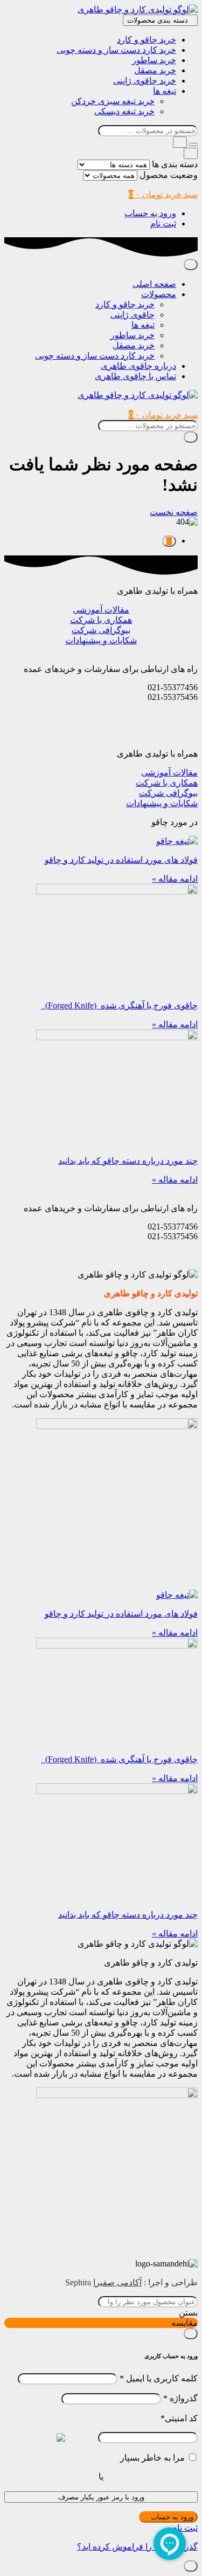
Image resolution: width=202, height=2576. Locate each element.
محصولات (159, 294)
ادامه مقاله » (175, 879)
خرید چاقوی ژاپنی (145, 81)
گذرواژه (180, 2398)
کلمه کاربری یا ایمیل (159, 2378)
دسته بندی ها (175, 164)
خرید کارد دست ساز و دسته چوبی (116, 50)
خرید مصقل (155, 70)
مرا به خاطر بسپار (152, 2458)
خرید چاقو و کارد (147, 40)
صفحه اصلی (154, 284)
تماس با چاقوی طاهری (135, 376)
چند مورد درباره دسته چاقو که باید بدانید (128, 1161)
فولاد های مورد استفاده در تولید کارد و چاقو (121, 860)
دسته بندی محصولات (158, 20)
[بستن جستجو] (191, 153)
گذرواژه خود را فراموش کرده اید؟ (137, 2547)
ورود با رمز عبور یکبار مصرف (101, 2497)
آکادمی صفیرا (117, 2282)
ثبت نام (163, 224)
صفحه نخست (174, 512)
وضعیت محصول (169, 175)
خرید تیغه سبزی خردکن (113, 101)
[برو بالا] (169, 541)
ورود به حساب (150, 213)
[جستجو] (180, 142)
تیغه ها (165, 91)
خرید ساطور (154, 60)
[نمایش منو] (191, 265)
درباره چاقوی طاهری (138, 366)
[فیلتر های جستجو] (193, 145)
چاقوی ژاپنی (133, 315)
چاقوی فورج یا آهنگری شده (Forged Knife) (119, 1005)
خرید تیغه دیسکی (124, 111)
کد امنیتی (179, 2418)
